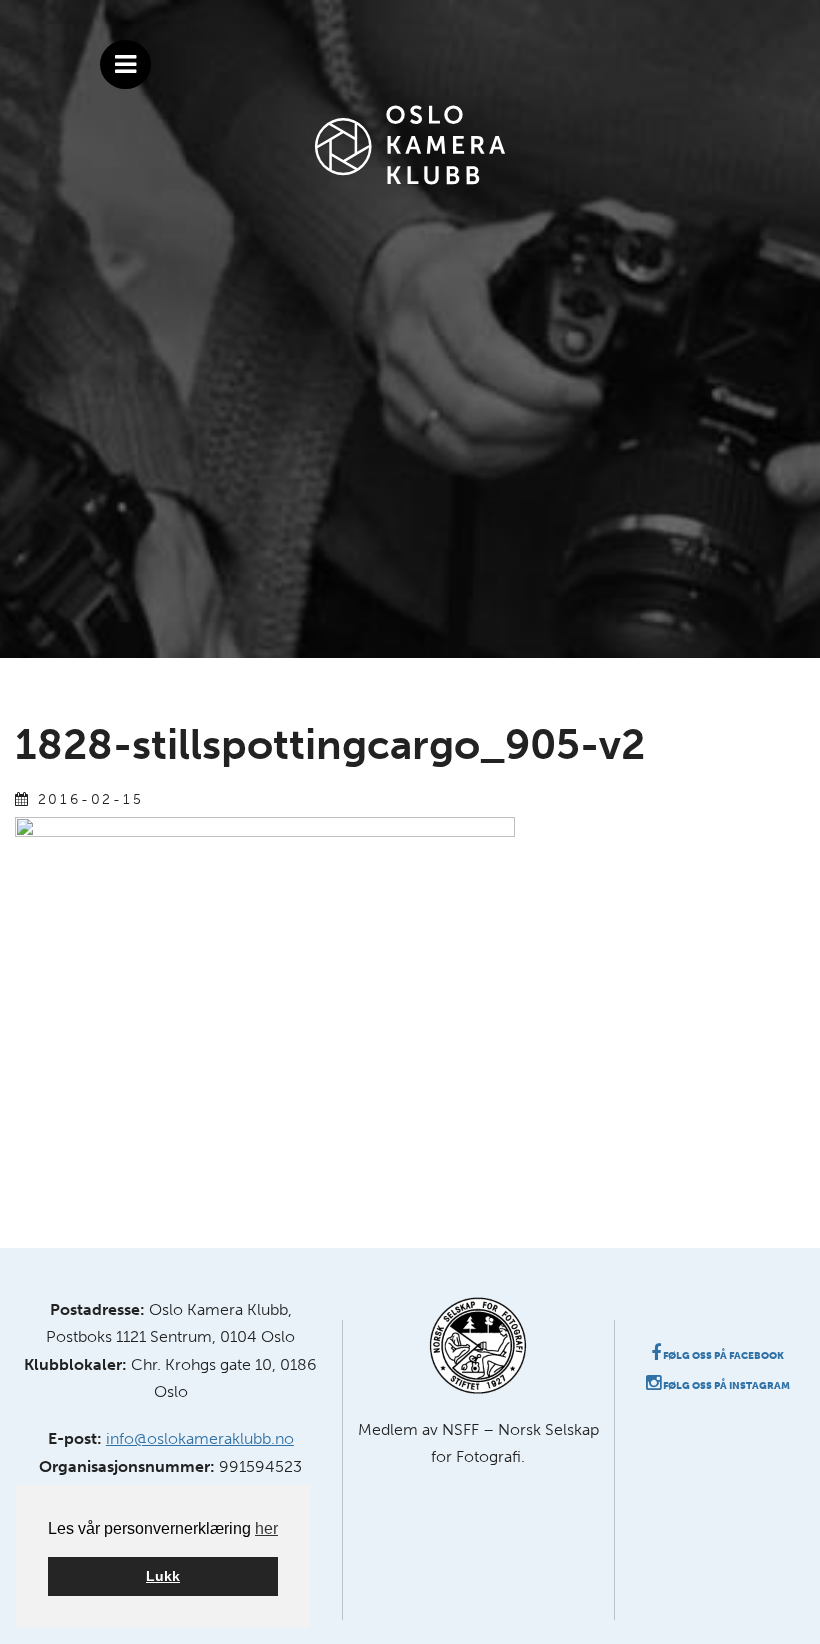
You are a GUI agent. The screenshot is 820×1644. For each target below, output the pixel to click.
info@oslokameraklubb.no (200, 1438)
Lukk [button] (163, 1576)
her (266, 1528)
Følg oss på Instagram (725, 1386)
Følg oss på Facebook (722, 1356)
